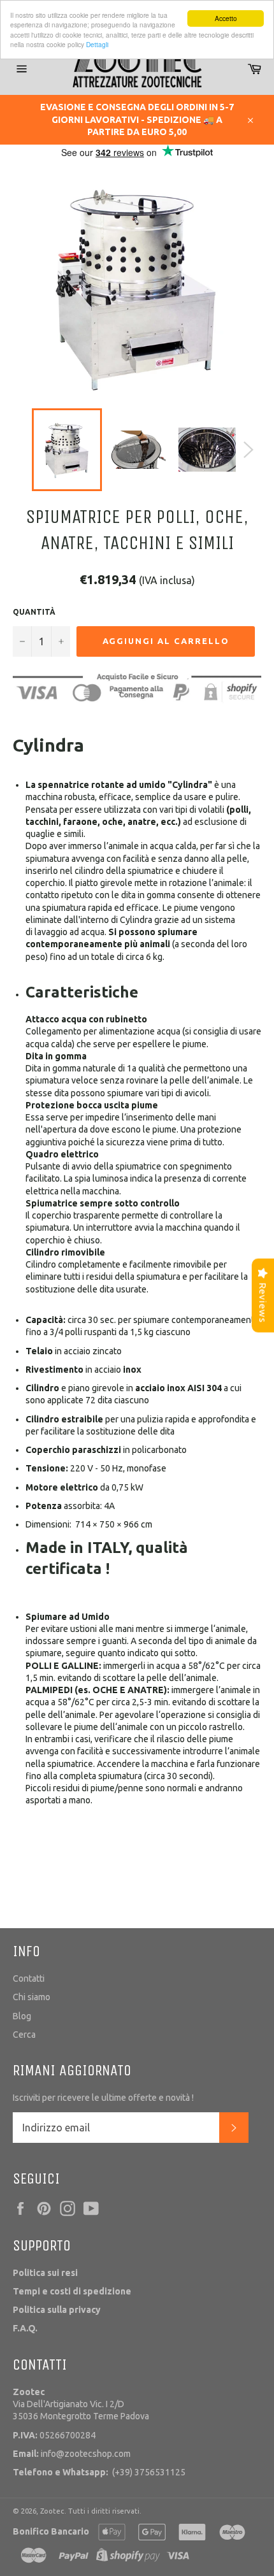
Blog (22, 2016)
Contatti (29, 1979)
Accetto (226, 18)
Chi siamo (32, 1997)
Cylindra (48, 745)
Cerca (24, 2035)
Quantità (34, 612)
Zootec (52, 2511)
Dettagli (97, 44)
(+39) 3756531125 (99, 2472)
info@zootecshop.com (72, 2454)
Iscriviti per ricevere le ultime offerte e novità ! (103, 2098)
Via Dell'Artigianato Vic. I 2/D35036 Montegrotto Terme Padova (81, 2404)
